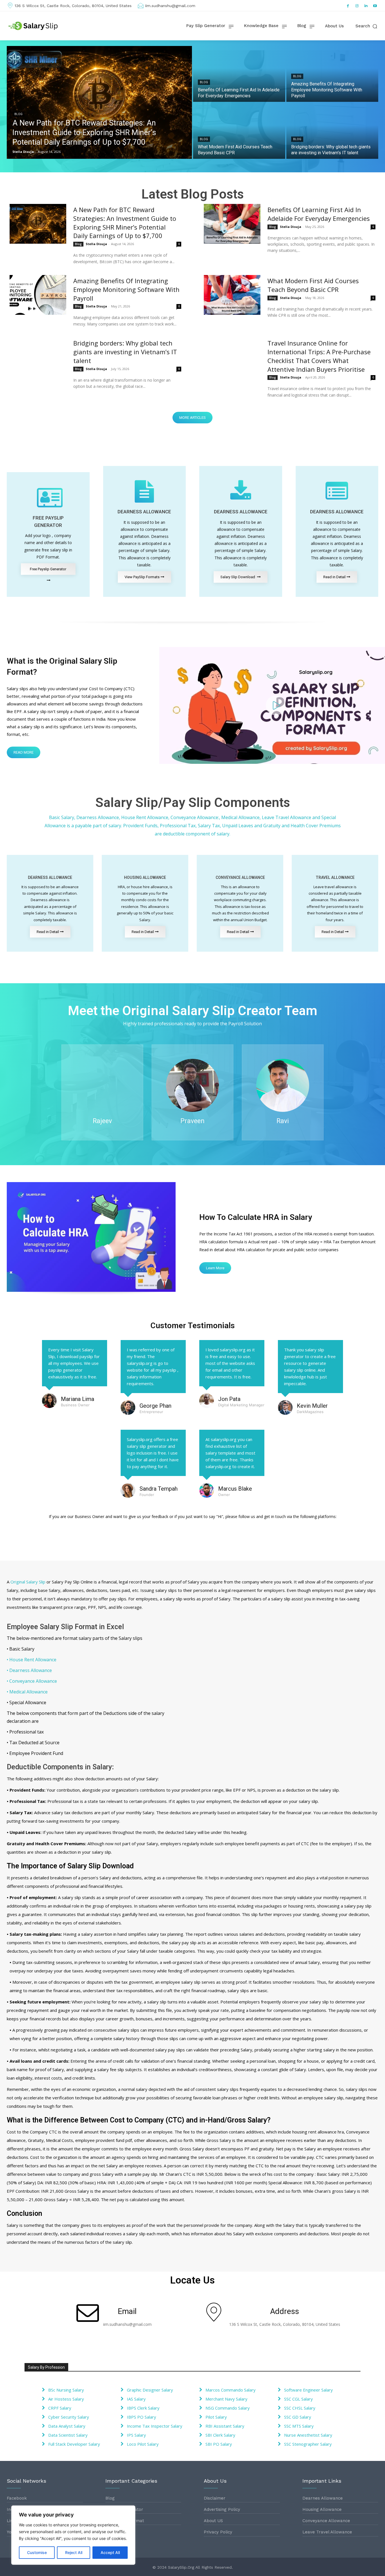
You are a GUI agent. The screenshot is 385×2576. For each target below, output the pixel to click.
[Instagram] (357, 6)
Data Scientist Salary (68, 2435)
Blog (18, 114)
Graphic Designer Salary (150, 2390)
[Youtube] (375, 6)
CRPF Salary (60, 2408)
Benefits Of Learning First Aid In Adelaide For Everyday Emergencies (319, 214)
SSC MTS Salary (299, 2426)
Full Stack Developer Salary (74, 2444)
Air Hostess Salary (66, 2399)
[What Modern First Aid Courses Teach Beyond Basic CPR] (239, 131)
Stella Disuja (96, 244)
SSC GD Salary (298, 2417)
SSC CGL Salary (298, 2399)
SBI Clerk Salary (220, 2435)
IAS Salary (136, 2399)
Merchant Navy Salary (226, 2399)
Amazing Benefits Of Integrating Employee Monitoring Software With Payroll (126, 289)
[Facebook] (348, 6)
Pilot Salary (216, 2417)
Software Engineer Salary (308, 2390)
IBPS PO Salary (141, 2417)
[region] (73, 2535)
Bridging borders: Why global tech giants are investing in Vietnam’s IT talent (125, 352)
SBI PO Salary (219, 2444)
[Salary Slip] (34, 26)
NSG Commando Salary (228, 2408)
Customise (37, 2552)
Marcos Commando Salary (231, 2390)
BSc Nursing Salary (66, 2390)
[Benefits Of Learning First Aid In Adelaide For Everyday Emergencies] (239, 74)
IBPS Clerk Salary (143, 2408)
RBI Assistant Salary (225, 2426)
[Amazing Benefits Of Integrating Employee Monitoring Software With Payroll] (332, 74)
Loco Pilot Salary (143, 2444)
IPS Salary (136, 2435)
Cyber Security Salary (69, 2417)
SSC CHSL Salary (300, 2408)
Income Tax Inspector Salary (155, 2426)
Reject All (74, 2552)
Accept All (110, 2552)
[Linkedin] (366, 6)
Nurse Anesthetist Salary (308, 2435)
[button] (367, 26)
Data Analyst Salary (67, 2426)
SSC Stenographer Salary (308, 2444)
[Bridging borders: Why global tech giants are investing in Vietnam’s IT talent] (332, 131)
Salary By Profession (46, 2367)
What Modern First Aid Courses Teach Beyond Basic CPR (313, 285)
